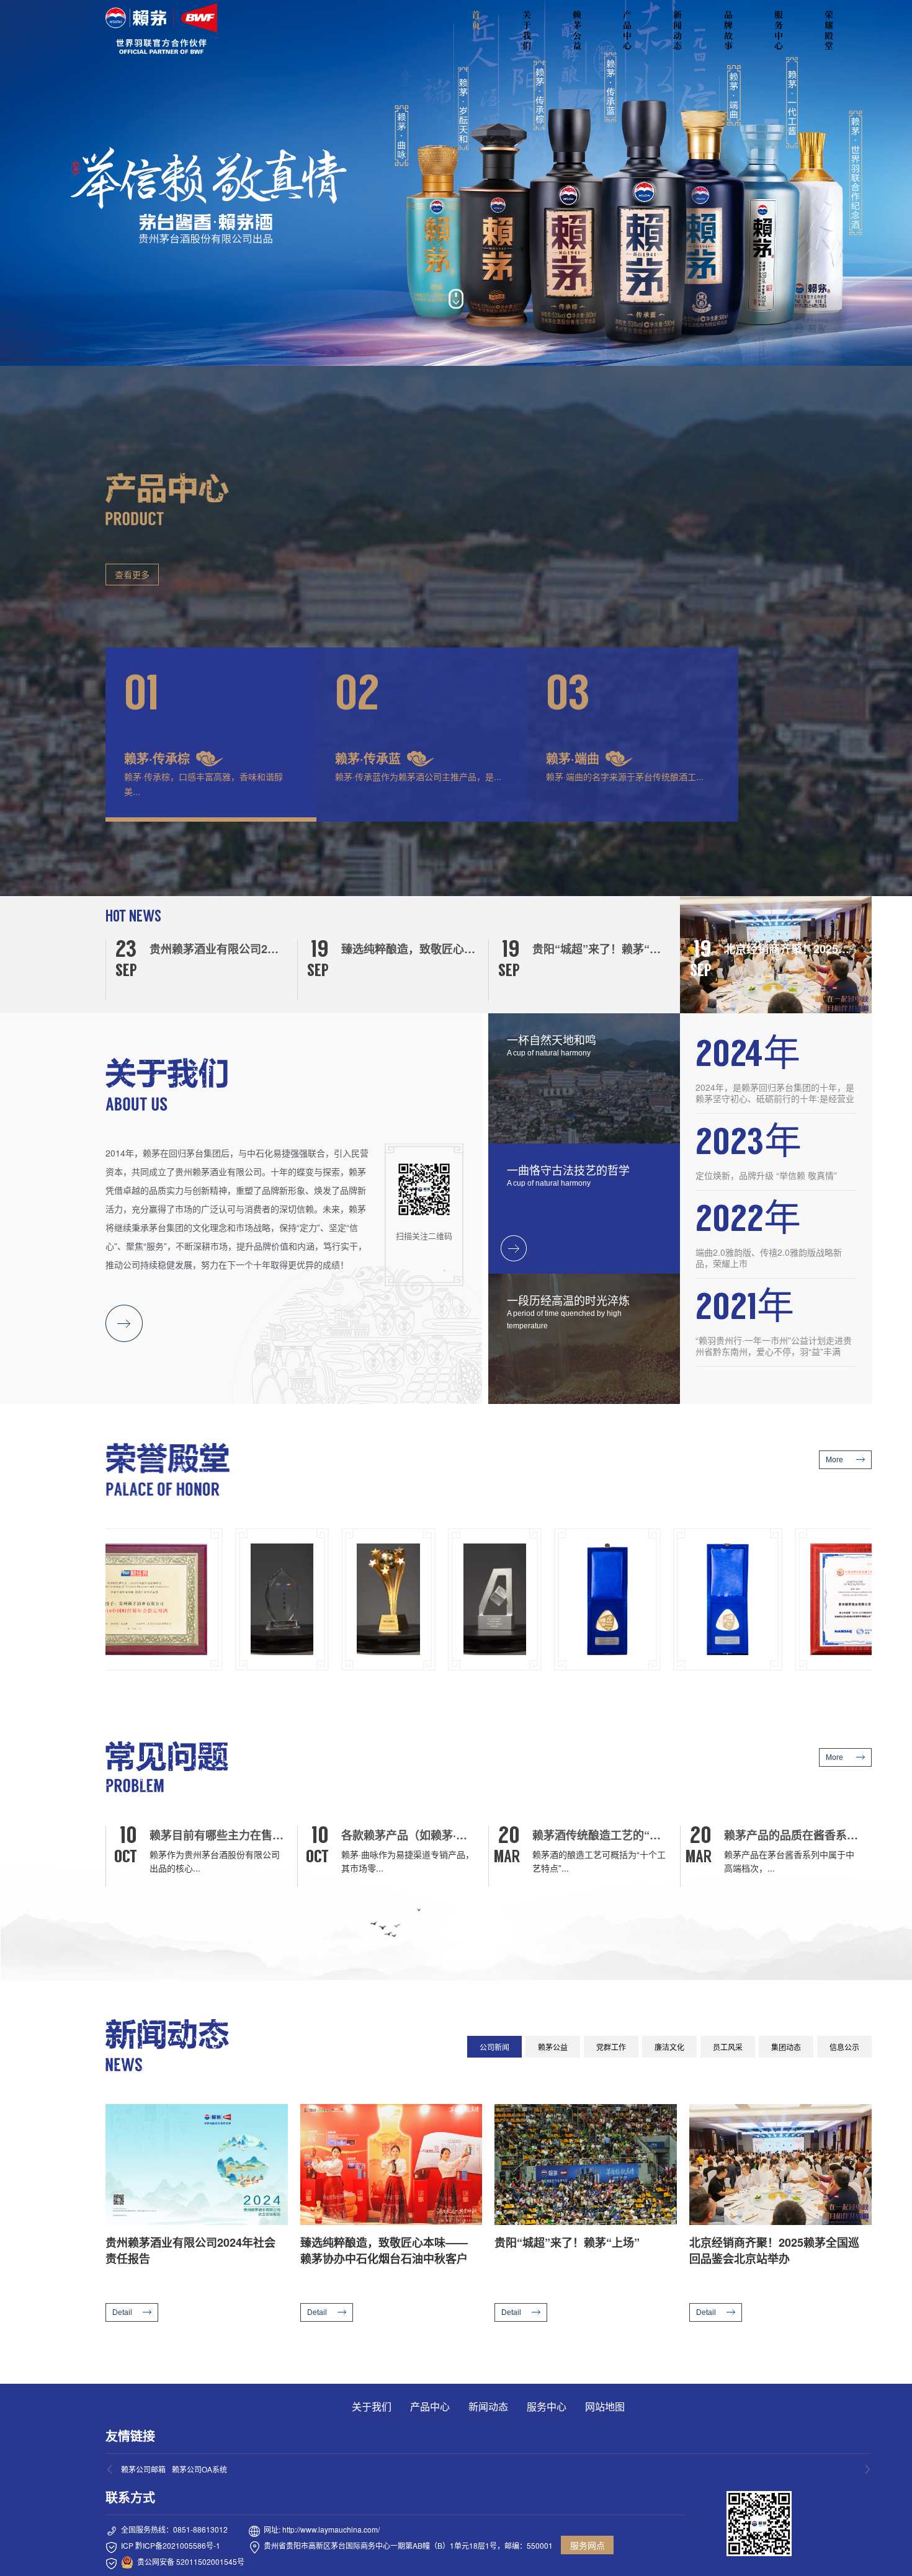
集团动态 (786, 2047)
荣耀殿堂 (829, 30)
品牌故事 (728, 30)
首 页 (478, 20)
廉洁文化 (669, 2047)
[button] (211, 735)
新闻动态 (677, 30)
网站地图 (605, 2406)
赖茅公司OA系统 (199, 2469)
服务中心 (779, 30)
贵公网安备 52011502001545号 (191, 2561)
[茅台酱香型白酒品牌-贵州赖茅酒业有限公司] (161, 29)
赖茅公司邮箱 (143, 2469)
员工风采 (728, 2047)
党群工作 (611, 2047)
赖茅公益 (577, 30)
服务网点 (588, 2545)
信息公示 (844, 2047)
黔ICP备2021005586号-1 (178, 2545)
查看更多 (132, 574)
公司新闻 (494, 2047)
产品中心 (627, 30)
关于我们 (527, 30)
